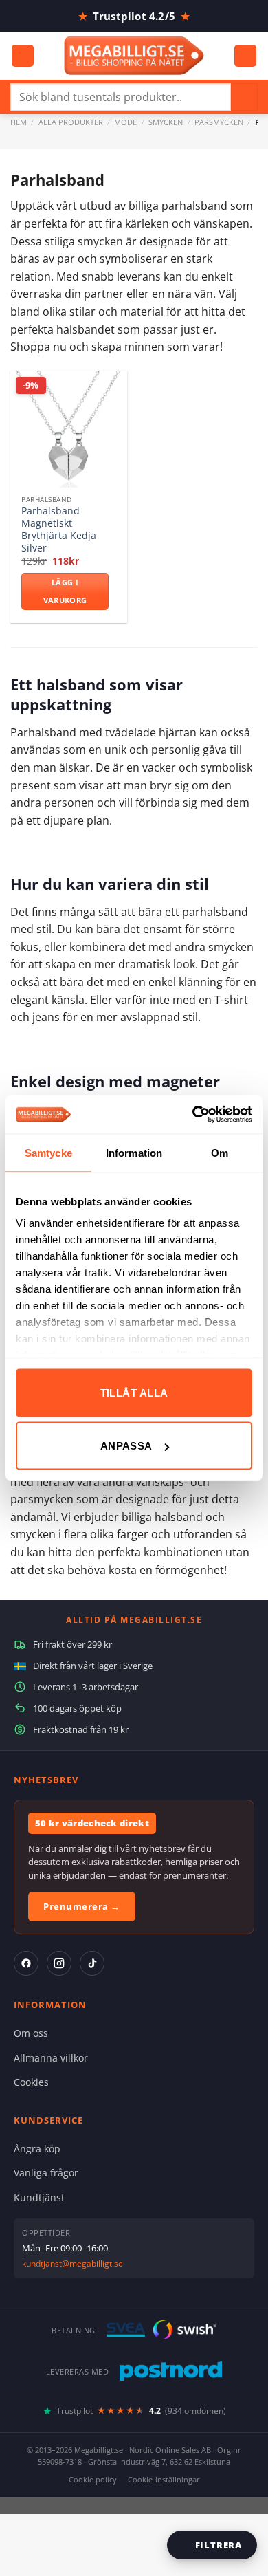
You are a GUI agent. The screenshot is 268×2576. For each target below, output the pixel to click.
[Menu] (23, 56)
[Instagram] (59, 1963)
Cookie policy (93, 2479)
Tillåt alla (134, 1392)
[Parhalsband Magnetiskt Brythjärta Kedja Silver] (69, 429)
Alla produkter (71, 122)
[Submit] (244, 97)
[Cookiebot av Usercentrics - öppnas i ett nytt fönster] (193, 1115)
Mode (125, 122)
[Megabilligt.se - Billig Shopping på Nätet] (134, 55)
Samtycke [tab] (48, 1152)
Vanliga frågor (46, 2173)
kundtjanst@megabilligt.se (72, 2263)
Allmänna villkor (51, 2058)
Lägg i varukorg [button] (65, 591)
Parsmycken (219, 122)
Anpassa (126, 1446)
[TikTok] (92, 1963)
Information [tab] (134, 1152)
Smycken (166, 122)
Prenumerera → (82, 1906)
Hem (19, 122)
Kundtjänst (39, 2197)
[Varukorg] (245, 56)
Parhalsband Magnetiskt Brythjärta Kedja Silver (59, 529)
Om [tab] (220, 1152)
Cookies (31, 2082)
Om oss (31, 2033)
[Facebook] (26, 1963)
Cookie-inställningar (164, 2479)
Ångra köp (37, 2149)
